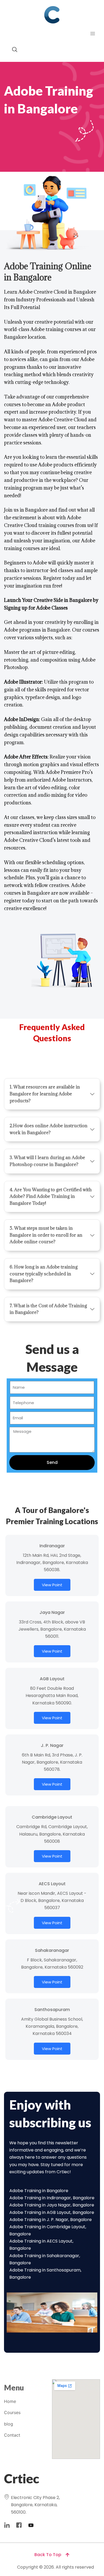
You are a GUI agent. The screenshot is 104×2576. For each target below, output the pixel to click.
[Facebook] (19, 2525)
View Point (52, 1585)
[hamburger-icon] (93, 34)
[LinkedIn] (7, 2525)
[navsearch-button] (12, 50)
